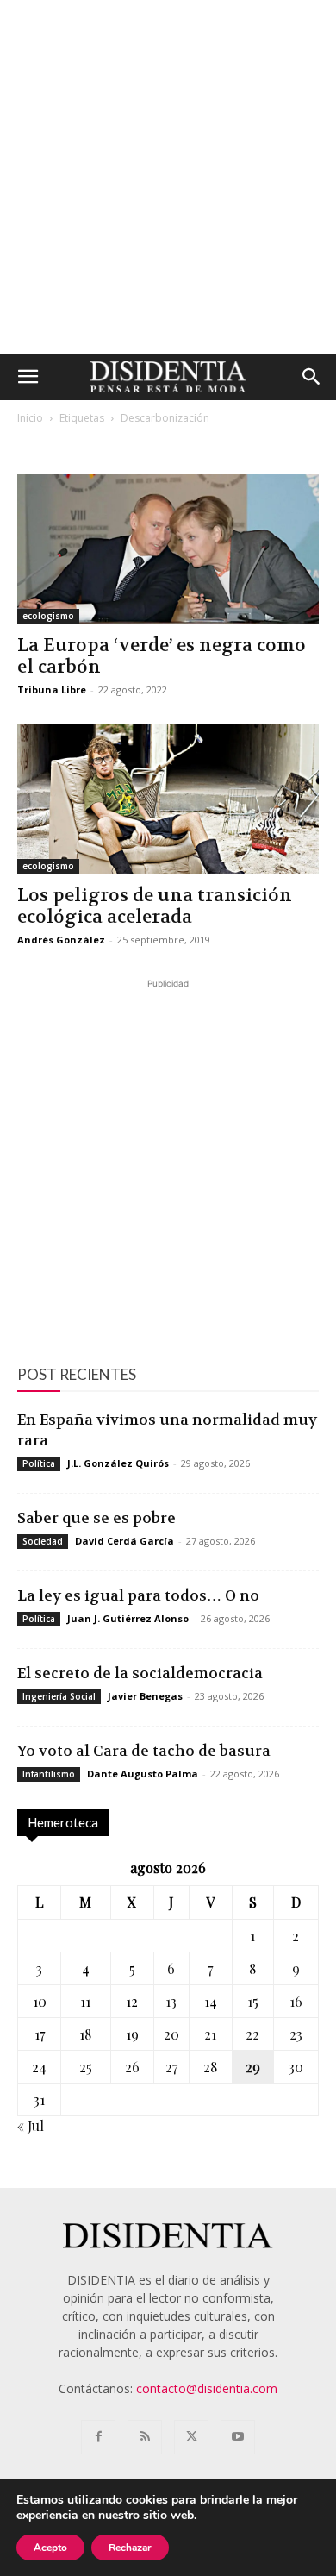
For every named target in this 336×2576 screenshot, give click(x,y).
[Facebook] (98, 2437)
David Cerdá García (124, 1541)
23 (296, 2034)
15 (253, 2001)
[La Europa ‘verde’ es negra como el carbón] (168, 549)
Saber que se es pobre (96, 1518)
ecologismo (48, 616)
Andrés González (61, 940)
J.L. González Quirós (118, 1463)
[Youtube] (238, 2437)
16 (296, 2001)
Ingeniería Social (59, 1696)
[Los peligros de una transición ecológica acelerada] (168, 799)
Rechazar (130, 2548)
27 (171, 2067)
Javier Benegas (145, 1696)
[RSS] (145, 2437)
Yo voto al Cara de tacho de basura (144, 1751)
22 (252, 2034)
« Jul (31, 2125)
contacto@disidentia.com (207, 2388)
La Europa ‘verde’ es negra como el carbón (162, 656)
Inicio (30, 418)
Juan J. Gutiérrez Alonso (128, 1618)
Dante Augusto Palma (143, 1774)
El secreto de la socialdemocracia (140, 1673)
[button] (28, 377)
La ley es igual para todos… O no (138, 1595)
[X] (191, 2437)
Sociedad (43, 1541)
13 (171, 2001)
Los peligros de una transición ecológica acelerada (155, 906)
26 (132, 2067)
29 (253, 2067)
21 (210, 2034)
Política (39, 1463)
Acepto (50, 2548)
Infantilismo (49, 1774)
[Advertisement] (168, 177)
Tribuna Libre (52, 689)
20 (171, 2034)
